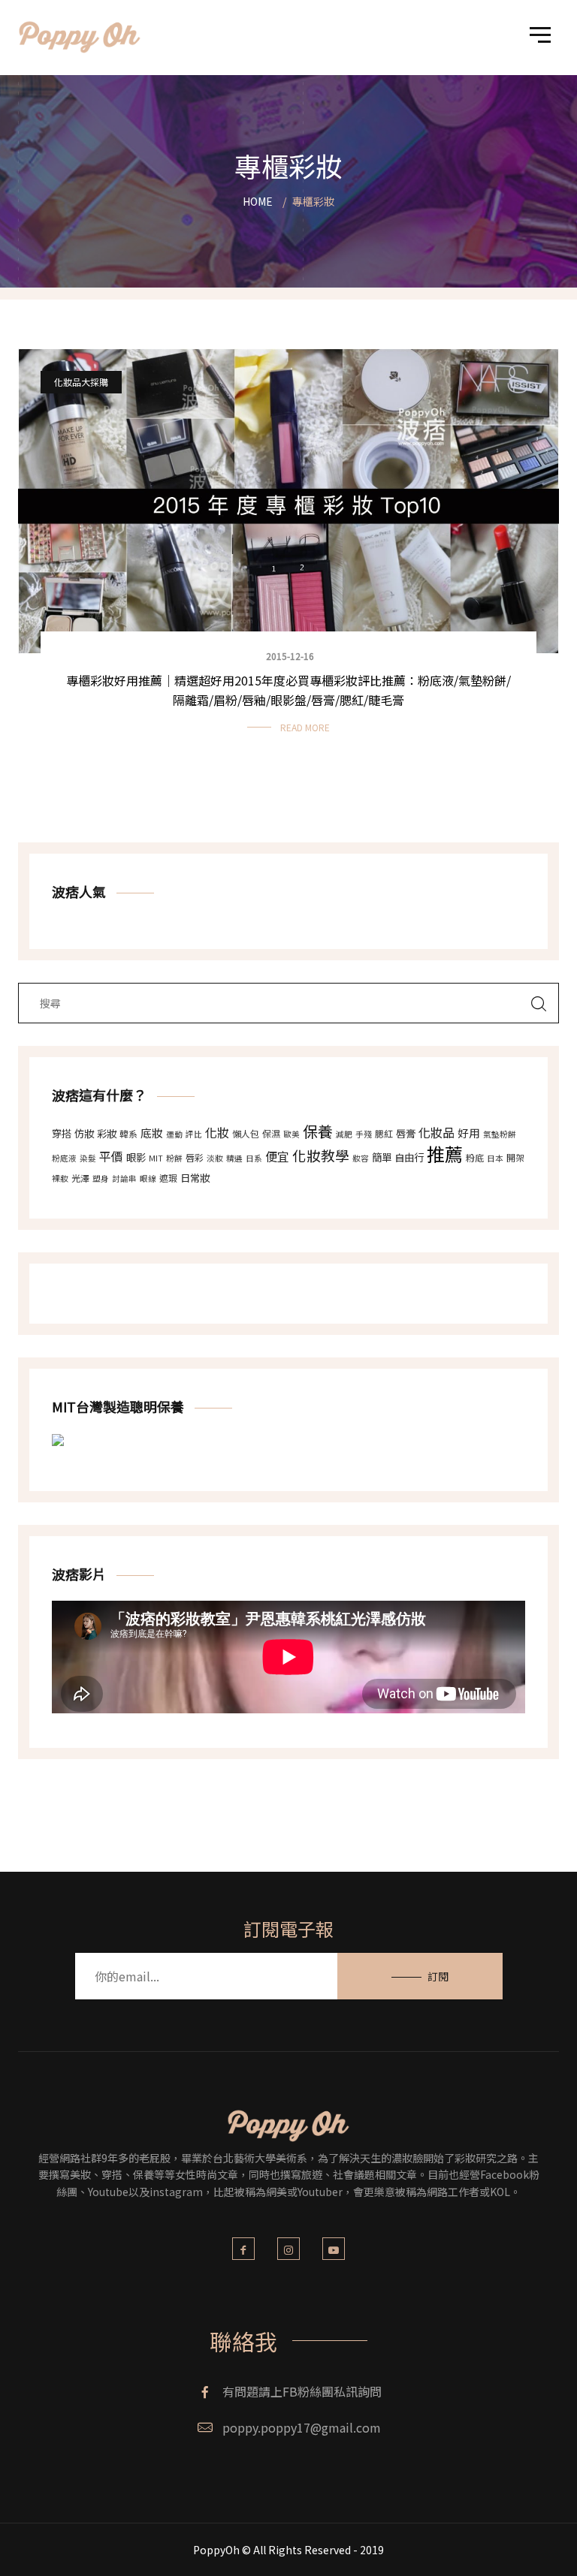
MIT (156, 1158)
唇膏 (406, 1133)
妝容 (361, 1158)
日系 (254, 1158)
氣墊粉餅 (500, 1134)
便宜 (277, 1156)
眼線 (148, 1178)
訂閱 (438, 1976)
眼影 (136, 1157)
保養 (318, 1131)
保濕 (271, 1133)
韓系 (128, 1133)
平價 (111, 1156)
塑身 (101, 1178)
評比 (194, 1134)
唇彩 (195, 1157)
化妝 (217, 1132)
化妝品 (437, 1132)
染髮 (88, 1158)
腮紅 (384, 1133)
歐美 (292, 1134)
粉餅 (174, 1158)
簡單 (382, 1157)
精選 (234, 1158)
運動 (174, 1134)
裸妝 (60, 1178)
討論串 (124, 1178)
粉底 (475, 1157)
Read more (305, 727)
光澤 (80, 1178)
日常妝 (195, 1178)
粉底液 (64, 1158)
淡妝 (215, 1158)
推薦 (445, 1154)
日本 (495, 1158)
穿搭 (62, 1133)
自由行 (409, 1157)
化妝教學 (321, 1155)
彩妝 (107, 1133)
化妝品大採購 (81, 382)
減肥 (344, 1134)
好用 (469, 1133)
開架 (515, 1157)
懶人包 (246, 1133)
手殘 (364, 1134)
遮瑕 (168, 1178)
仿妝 (84, 1133)
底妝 (152, 1133)
